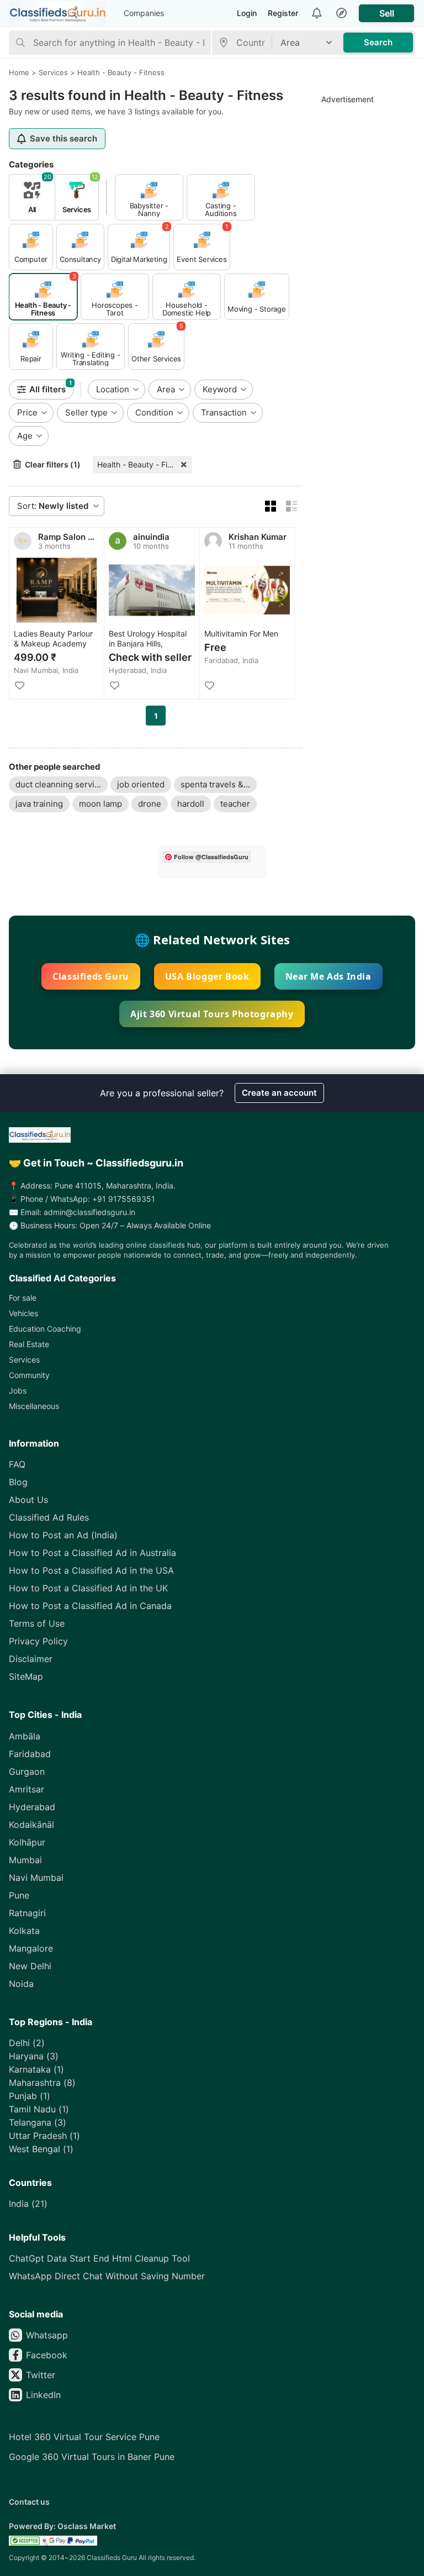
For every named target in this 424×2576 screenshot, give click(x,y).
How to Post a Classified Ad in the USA (91, 1570)
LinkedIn (43, 2395)
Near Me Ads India (328, 976)
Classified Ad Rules (49, 1517)
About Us (28, 1500)
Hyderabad (32, 1807)
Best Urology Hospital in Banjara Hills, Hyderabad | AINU (148, 639)
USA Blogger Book (207, 976)
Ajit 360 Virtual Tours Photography (212, 1014)
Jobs (18, 1390)
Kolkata (24, 1931)
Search (378, 42)
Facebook (47, 2355)
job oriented (141, 784)
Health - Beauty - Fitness (142, 464)
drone (150, 804)
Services (24, 1360)
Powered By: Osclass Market (62, 2526)
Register (283, 13)
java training (39, 804)
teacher (235, 804)
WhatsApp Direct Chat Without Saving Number (107, 2276)
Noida (21, 1984)
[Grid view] (271, 506)
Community (29, 1375)
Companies (144, 13)
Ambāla (25, 1736)
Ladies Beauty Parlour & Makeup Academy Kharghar (53, 639)
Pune (19, 1895)
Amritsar (26, 1789)
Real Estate (29, 1344)
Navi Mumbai (36, 1878)
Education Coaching (45, 1329)
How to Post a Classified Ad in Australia (92, 1553)
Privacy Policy (38, 1641)
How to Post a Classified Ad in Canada (90, 1606)
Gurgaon (27, 1771)
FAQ (17, 1464)
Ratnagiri (27, 1913)
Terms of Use (37, 1623)
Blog (18, 1482)
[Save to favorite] (19, 686)
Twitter (41, 2375)
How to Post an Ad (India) (63, 1535)
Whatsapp (47, 2335)
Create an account (279, 1093)
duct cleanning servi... (58, 784)
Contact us (29, 2502)
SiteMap (26, 1676)
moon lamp (100, 804)
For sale (23, 1298)
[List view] (291, 506)
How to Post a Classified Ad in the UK (88, 1588)
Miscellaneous (34, 1406)
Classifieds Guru (91, 976)
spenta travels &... (215, 784)
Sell (387, 13)
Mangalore (31, 1948)
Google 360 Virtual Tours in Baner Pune (92, 2457)
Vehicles (23, 1313)
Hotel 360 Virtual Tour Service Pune (84, 2437)
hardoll (191, 804)
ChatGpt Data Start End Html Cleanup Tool (99, 2258)
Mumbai (25, 1860)
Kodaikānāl (31, 1825)
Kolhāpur (27, 1842)
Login (247, 13)
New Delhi (30, 1966)
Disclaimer (31, 1659)
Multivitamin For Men (241, 634)
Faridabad (30, 1754)
